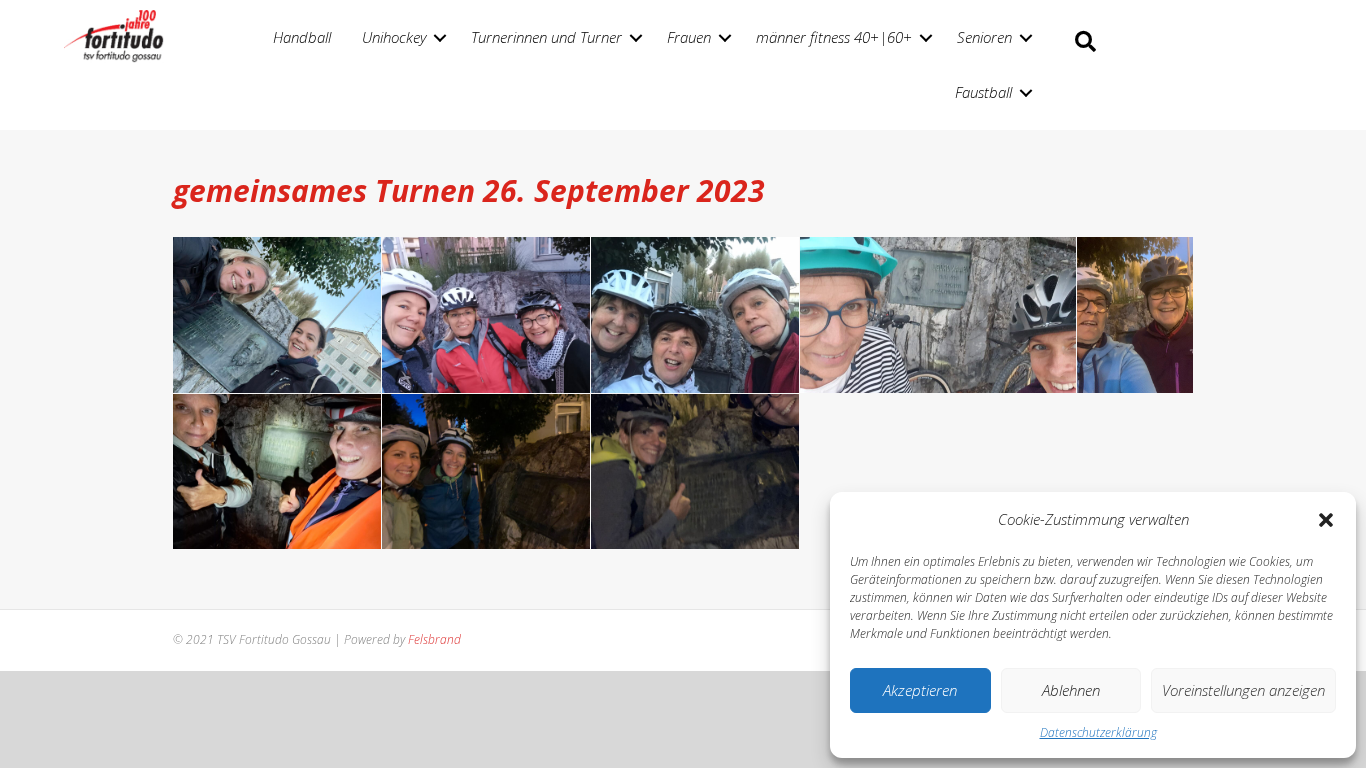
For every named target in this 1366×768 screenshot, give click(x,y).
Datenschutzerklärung (1098, 732)
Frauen (689, 37)
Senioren (984, 37)
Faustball (983, 92)
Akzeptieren (920, 690)
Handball (302, 37)
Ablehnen (1071, 690)
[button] (1326, 520)
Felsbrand (434, 639)
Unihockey (394, 37)
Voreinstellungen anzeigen (1243, 690)
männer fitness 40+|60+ (834, 37)
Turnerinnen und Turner (546, 37)
